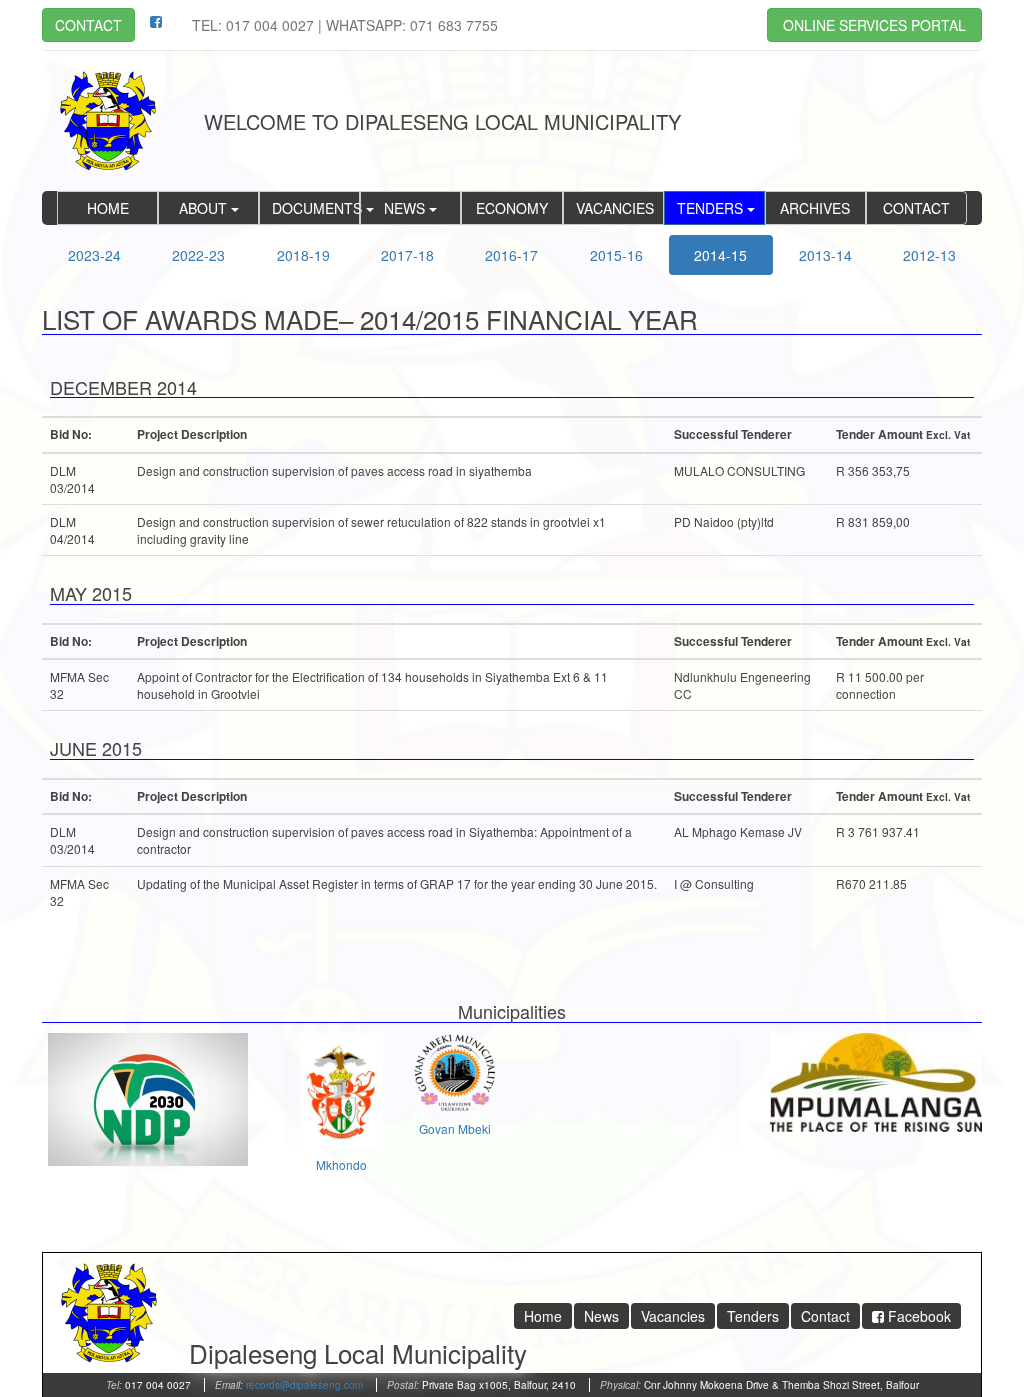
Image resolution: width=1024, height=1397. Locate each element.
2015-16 (616, 255)
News (406, 208)
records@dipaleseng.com (304, 1385)
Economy (512, 208)
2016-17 (511, 255)
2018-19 (303, 255)
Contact (88, 25)
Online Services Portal (874, 25)
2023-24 (94, 255)
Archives (815, 208)
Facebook (917, 1316)
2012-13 (929, 255)
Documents (316, 208)
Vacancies (615, 208)
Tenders (712, 208)
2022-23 (198, 255)
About (205, 208)
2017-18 (407, 255)
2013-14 (825, 255)
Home (108, 208)
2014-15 (720, 255)
